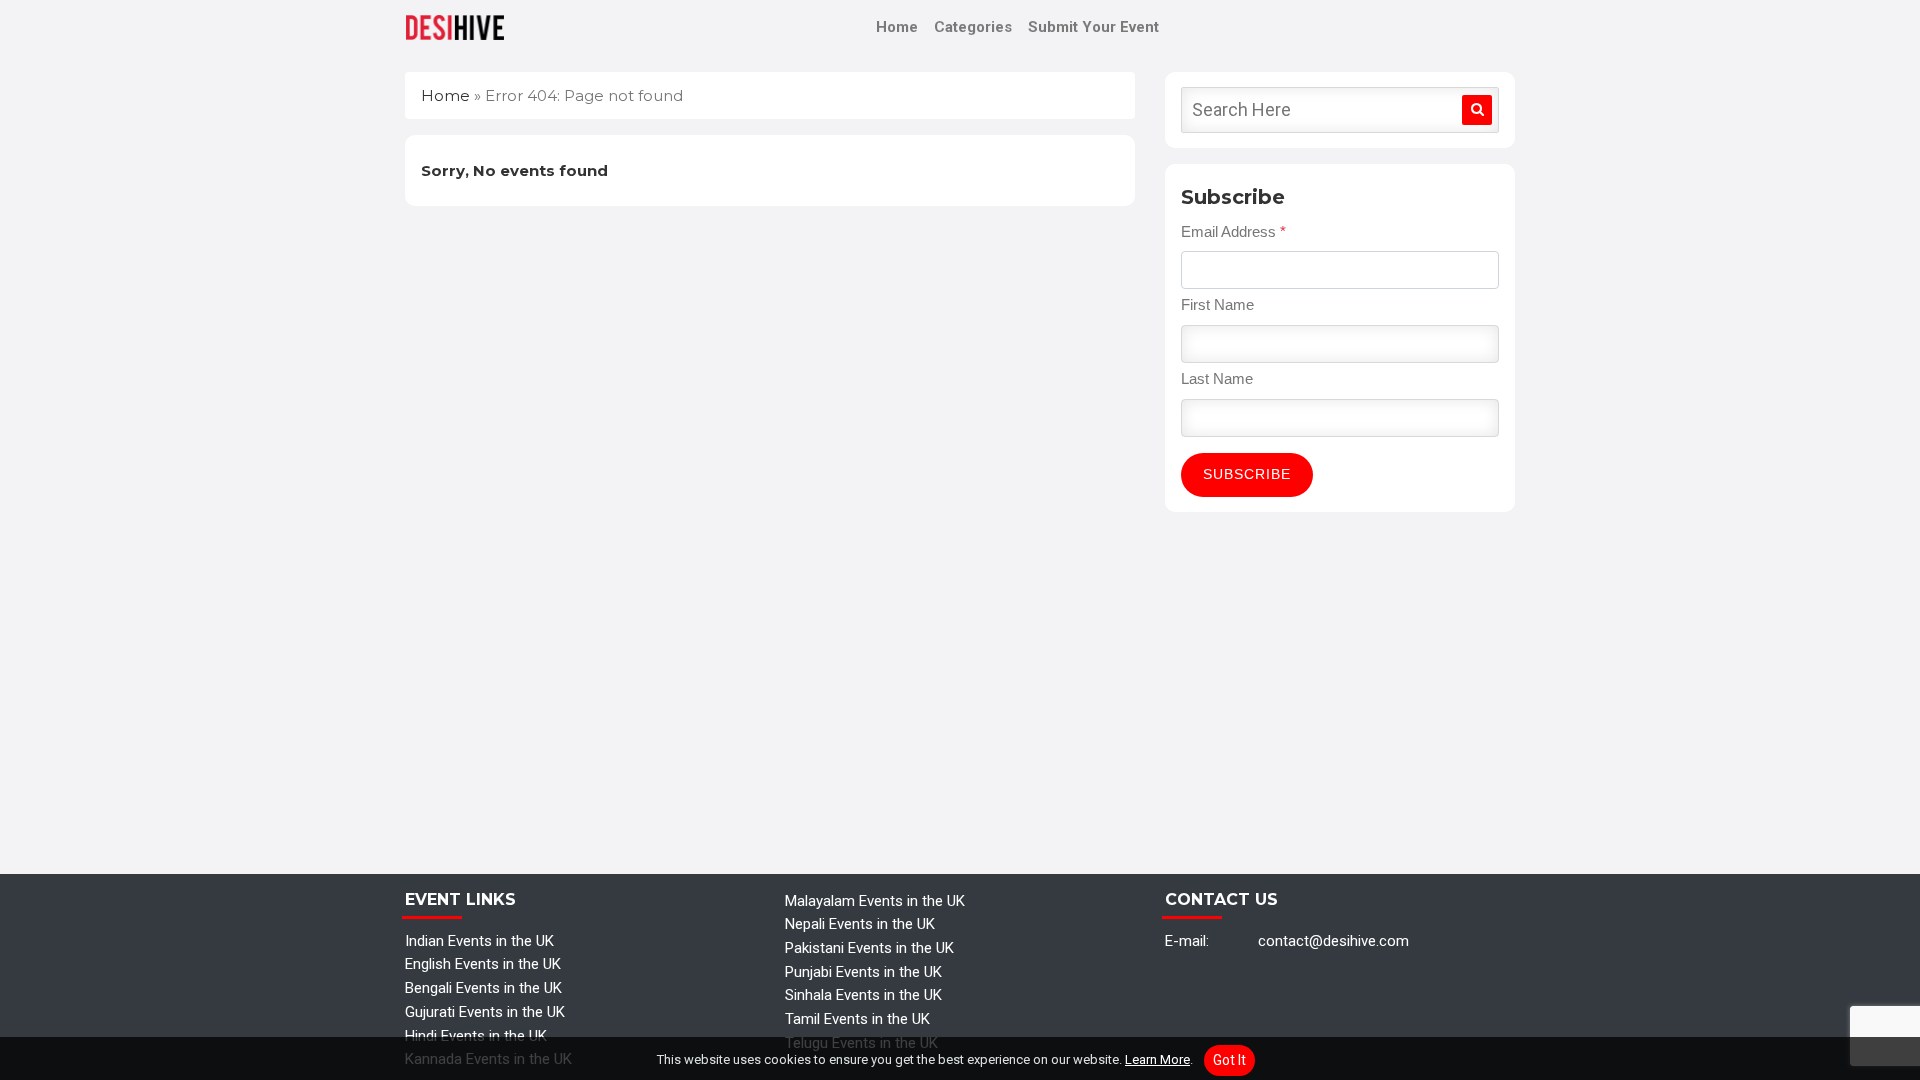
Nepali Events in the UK (860, 924)
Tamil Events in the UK (857, 1019)
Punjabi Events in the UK (863, 972)
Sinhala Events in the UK (863, 995)
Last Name (1217, 378)
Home (897, 27)
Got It (1229, 1060)
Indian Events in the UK (479, 941)
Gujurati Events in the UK (485, 1012)
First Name (1217, 304)
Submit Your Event (1093, 27)
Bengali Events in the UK (483, 988)
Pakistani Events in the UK (869, 948)
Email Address (1233, 231)
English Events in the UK (483, 964)
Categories (973, 27)
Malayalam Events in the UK (875, 901)
